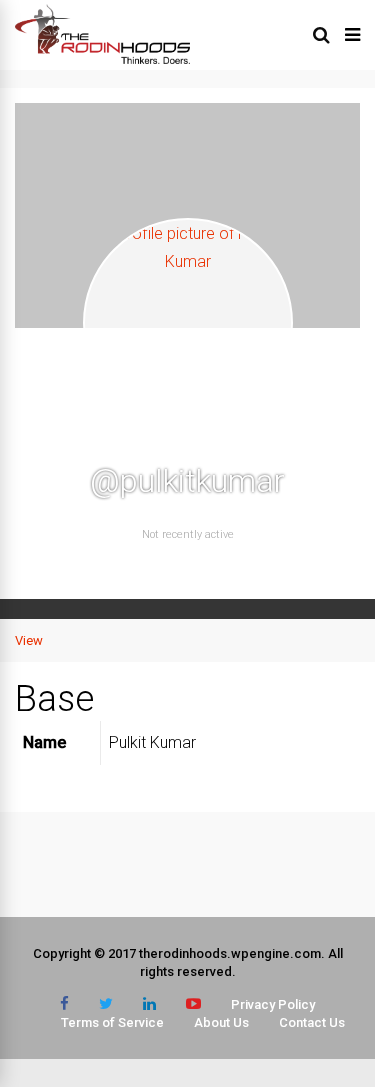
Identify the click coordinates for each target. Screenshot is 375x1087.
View (29, 640)
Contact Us (312, 1022)
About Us (221, 1022)
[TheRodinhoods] (102, 60)
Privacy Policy (273, 1004)
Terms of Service (112, 1022)
